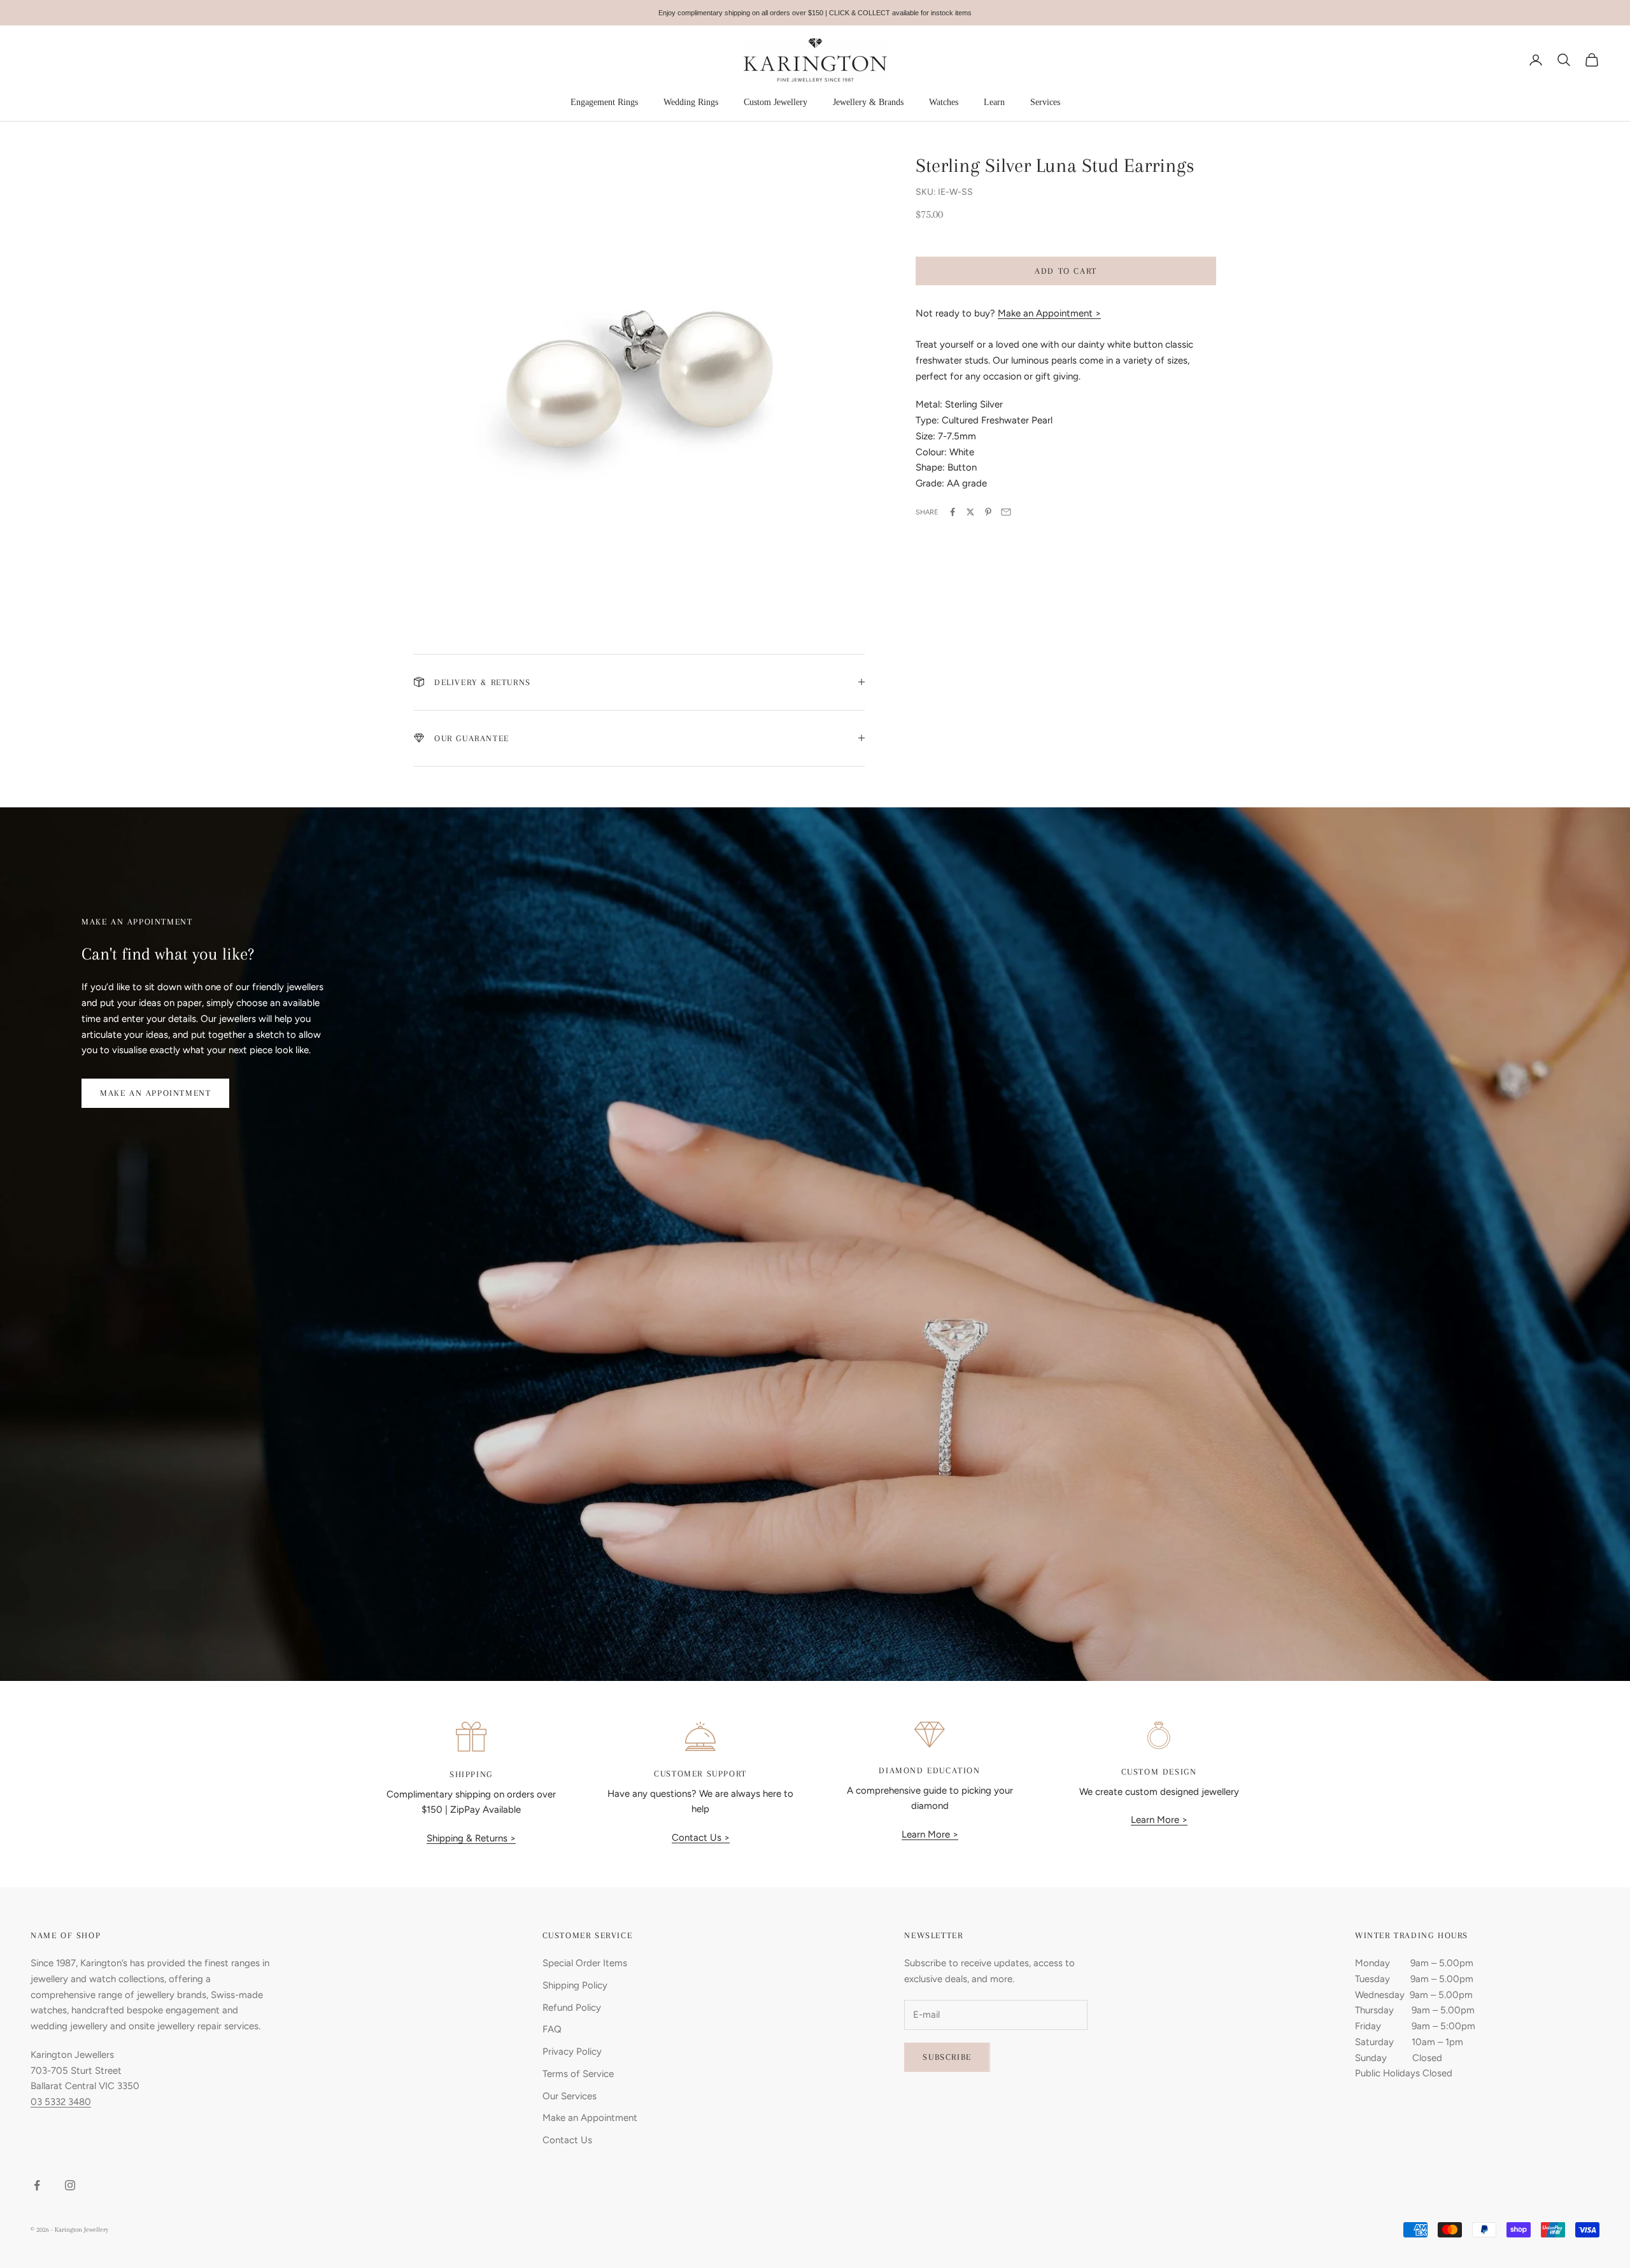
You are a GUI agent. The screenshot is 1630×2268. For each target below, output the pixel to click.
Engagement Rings (604, 102)
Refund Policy (572, 2008)
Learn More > (930, 1834)
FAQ (552, 2029)
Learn (994, 102)
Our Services (570, 2096)
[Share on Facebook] (953, 512)
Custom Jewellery (776, 102)
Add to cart (1066, 270)
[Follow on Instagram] (70, 2185)
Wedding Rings (691, 102)
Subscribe (947, 2057)
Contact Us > (701, 1838)
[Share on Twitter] (970, 512)
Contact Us (567, 2140)
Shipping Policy (575, 1985)
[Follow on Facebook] (37, 2185)
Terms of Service (578, 2074)
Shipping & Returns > (471, 1838)
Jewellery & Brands (868, 102)
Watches (944, 102)
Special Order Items (585, 1963)
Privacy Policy (572, 2052)
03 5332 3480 (61, 2102)
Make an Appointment (155, 1093)
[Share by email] (1006, 512)
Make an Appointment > (1049, 313)
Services (1045, 102)
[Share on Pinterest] (988, 512)
